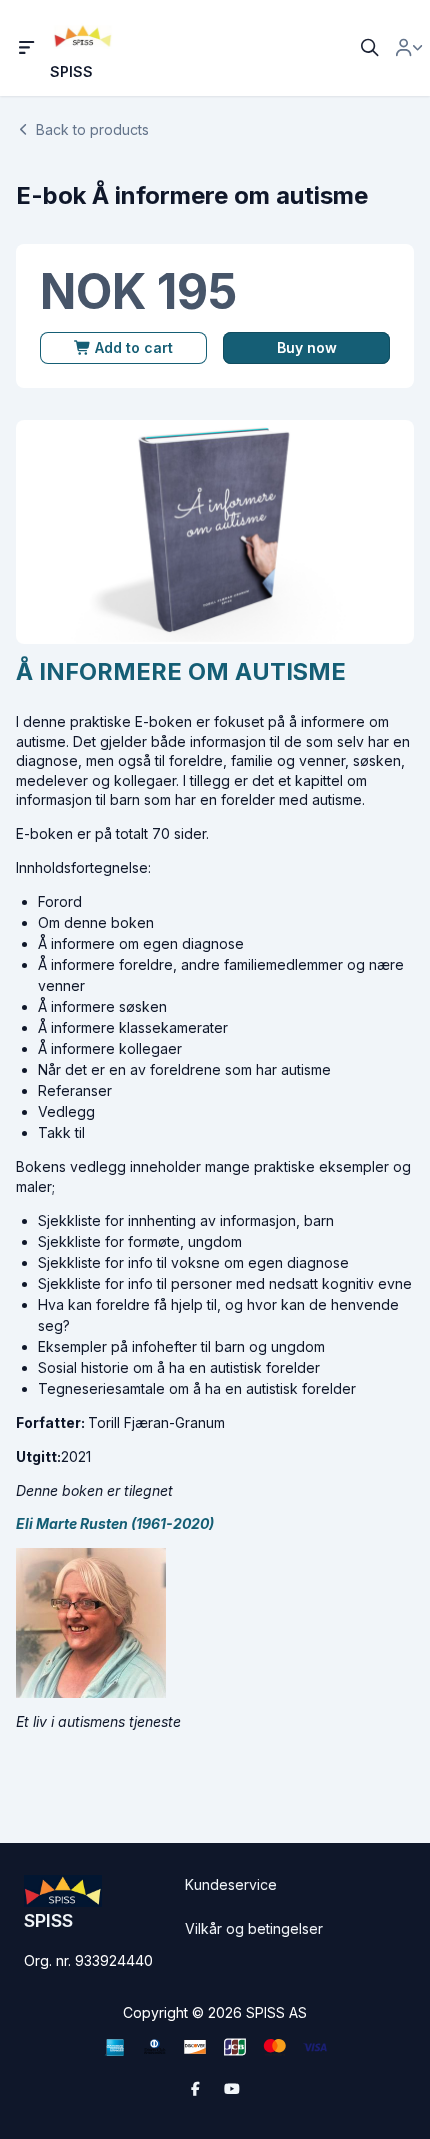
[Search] (370, 48)
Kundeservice (231, 1884)
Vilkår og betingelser (254, 1928)
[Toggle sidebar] (27, 48)
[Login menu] (409, 48)
